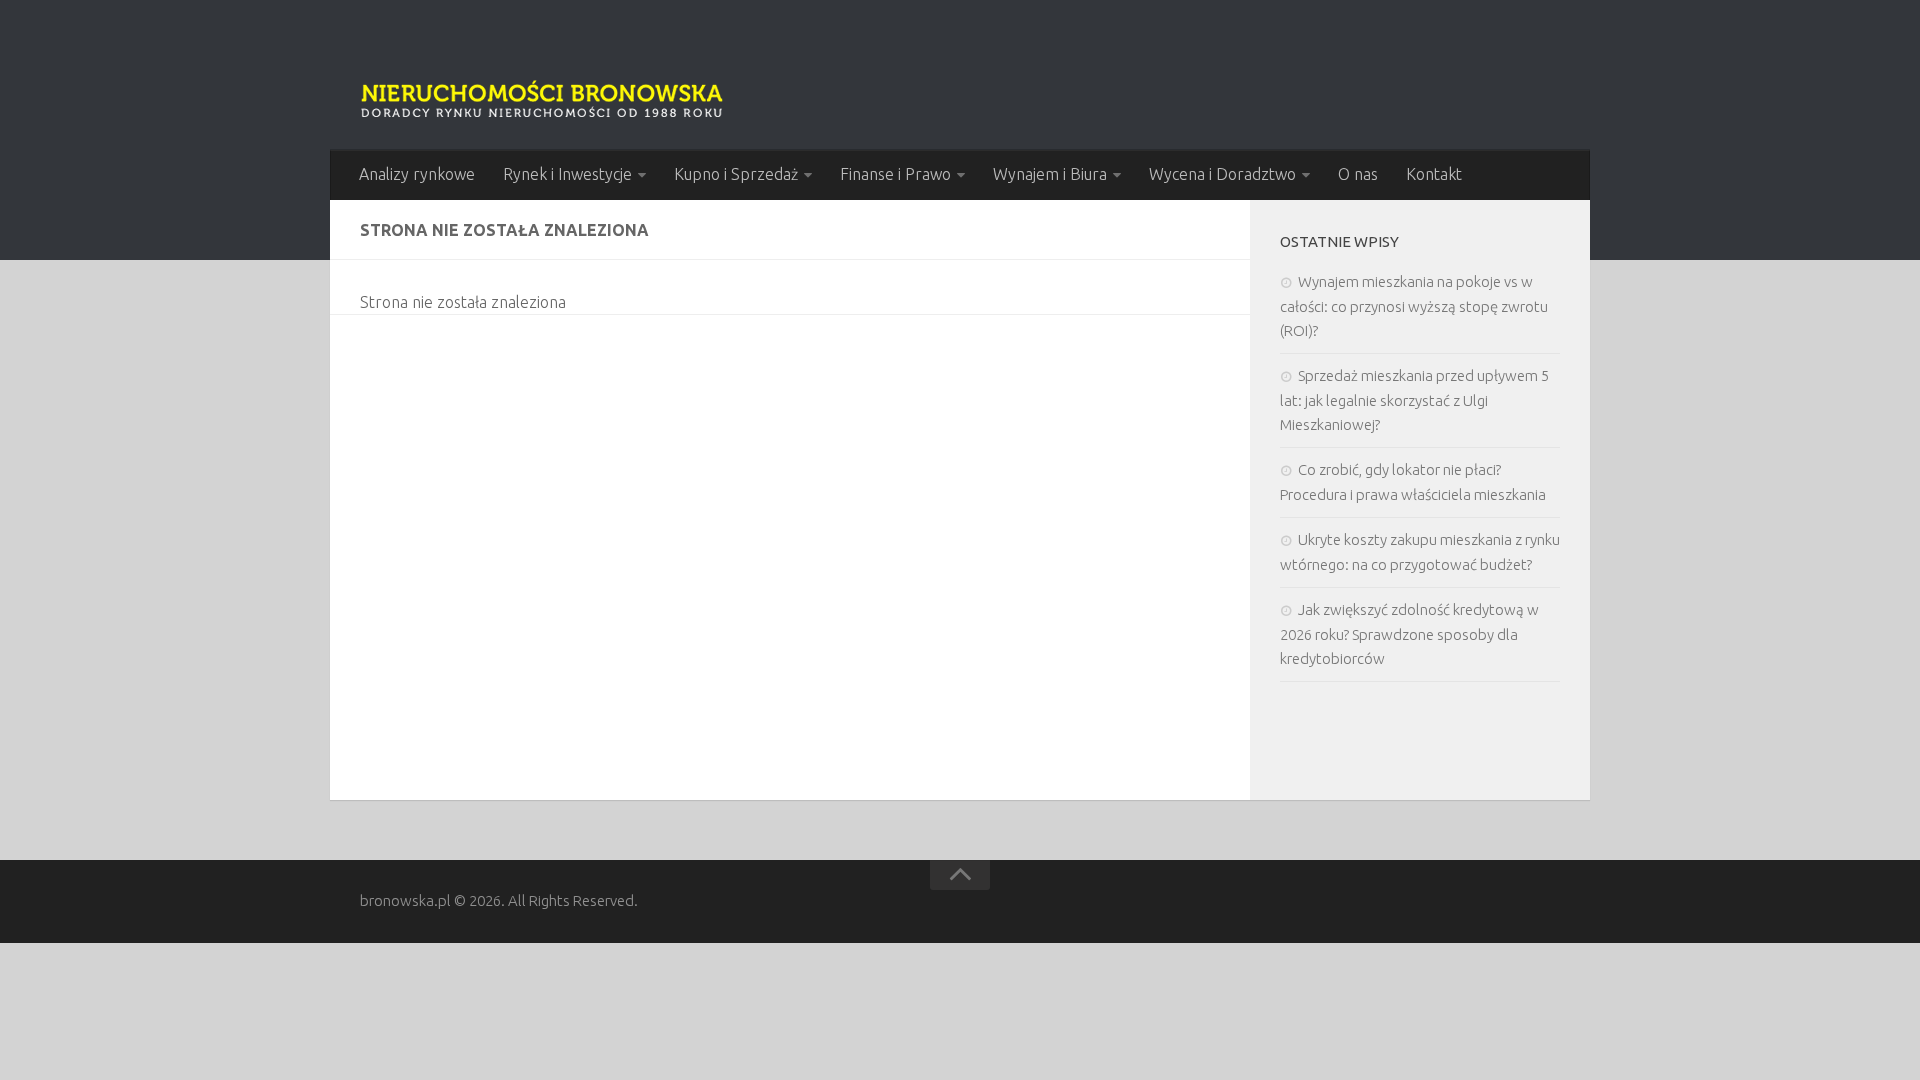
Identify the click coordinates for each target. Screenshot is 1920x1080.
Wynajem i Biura (1050, 174)
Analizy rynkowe (417, 174)
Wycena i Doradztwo (1222, 174)
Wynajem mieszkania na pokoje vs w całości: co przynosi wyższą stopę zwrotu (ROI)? (1414, 306)
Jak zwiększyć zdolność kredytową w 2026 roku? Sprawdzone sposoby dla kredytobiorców (1409, 634)
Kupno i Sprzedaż (736, 174)
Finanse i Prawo (895, 174)
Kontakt (1434, 174)
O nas (1358, 174)
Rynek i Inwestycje (567, 174)
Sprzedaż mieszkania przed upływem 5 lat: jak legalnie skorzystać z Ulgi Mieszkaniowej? (1414, 400)
